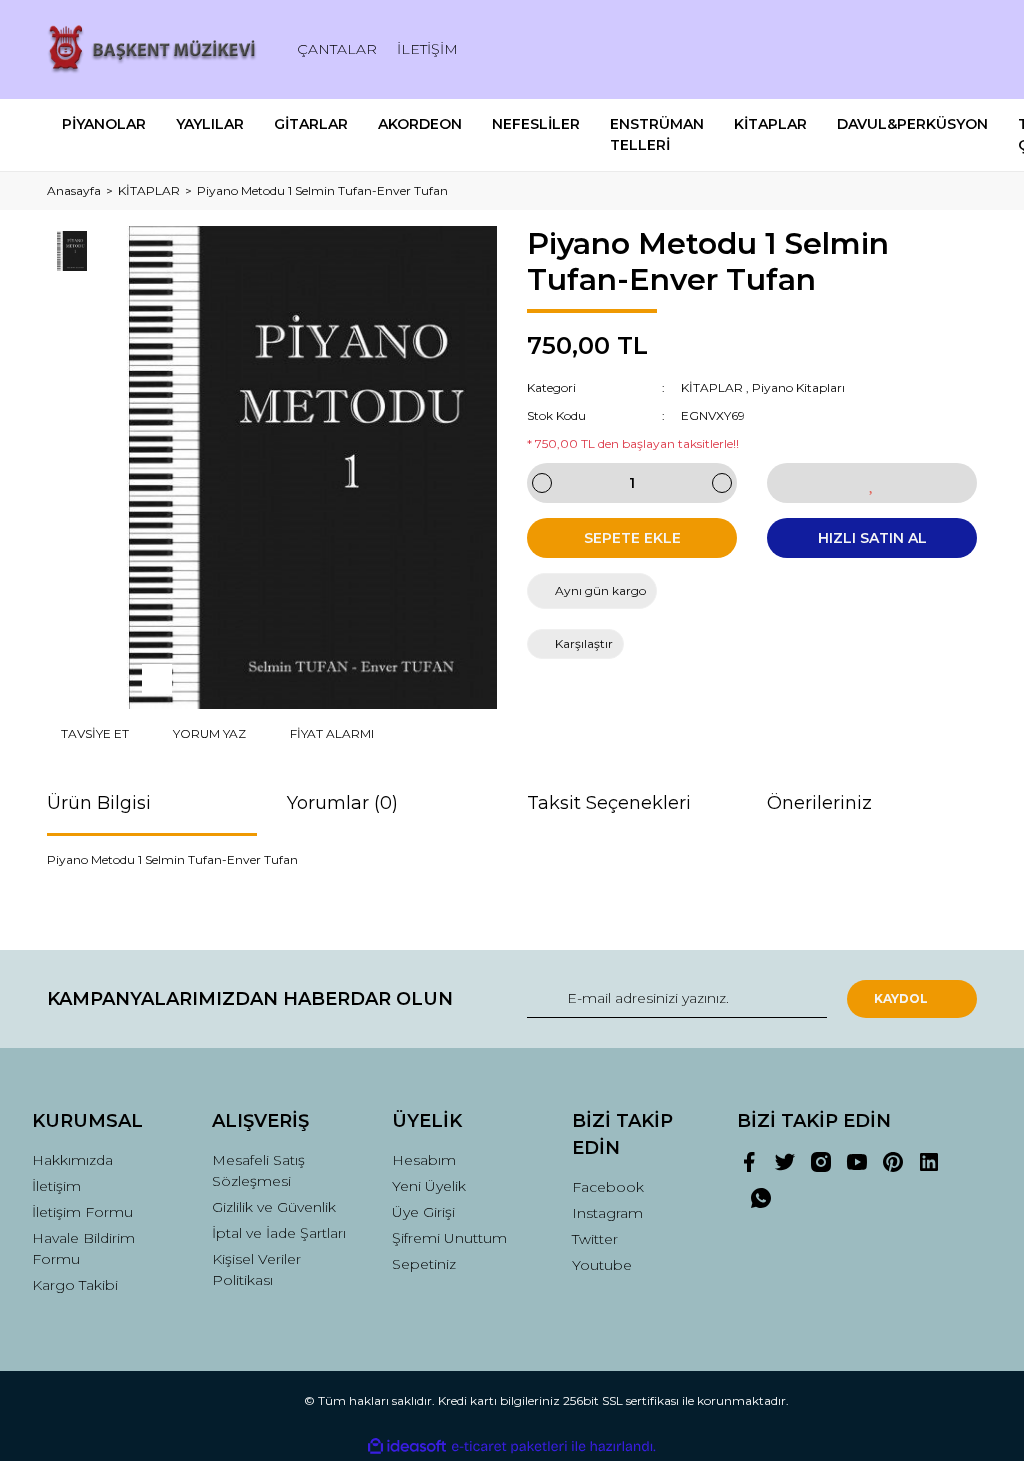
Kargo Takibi (75, 1285)
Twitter (595, 1239)
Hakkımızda (72, 1160)
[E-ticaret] (509, 1446)
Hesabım (424, 1160)
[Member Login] (872, 49)
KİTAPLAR (712, 387)
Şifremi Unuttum (449, 1238)
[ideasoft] (407, 1446)
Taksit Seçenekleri (609, 803)
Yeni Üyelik (429, 1186)
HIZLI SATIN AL (872, 538)
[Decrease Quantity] (542, 483)
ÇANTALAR (337, 49)
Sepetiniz (424, 1264)
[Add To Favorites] (872, 483)
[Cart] (953, 49)
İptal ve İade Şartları (279, 1233)
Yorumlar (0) (342, 803)
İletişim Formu (82, 1212)
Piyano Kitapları (798, 387)
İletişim (56, 1186)
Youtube (602, 1265)
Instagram (607, 1213)
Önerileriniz (819, 803)
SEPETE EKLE (632, 538)
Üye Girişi (423, 1212)
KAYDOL (901, 998)
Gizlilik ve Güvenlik (274, 1207)
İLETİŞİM (427, 49)
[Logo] (152, 49)
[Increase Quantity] (722, 483)
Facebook (608, 1187)
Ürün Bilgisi (99, 803)
